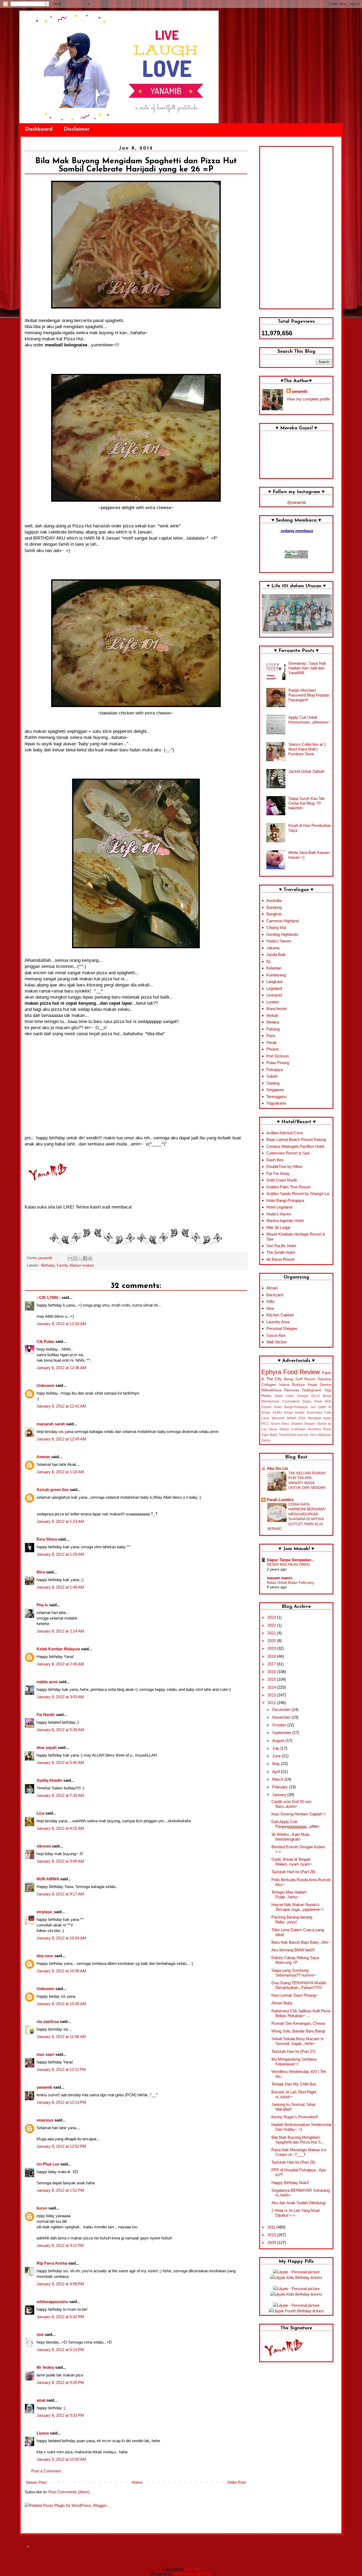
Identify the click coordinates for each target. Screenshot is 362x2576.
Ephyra (271, 1372)
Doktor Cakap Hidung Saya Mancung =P (295, 1960)
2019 (272, 1648)
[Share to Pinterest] (90, 1258)
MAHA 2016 (296, 1418)
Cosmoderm (291, 1401)
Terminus (314, 1429)
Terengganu (276, 1097)
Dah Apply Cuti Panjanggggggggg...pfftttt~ (296, 1824)
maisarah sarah (51, 1424)
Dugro (307, 1401)
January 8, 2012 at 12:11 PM (61, 2069)
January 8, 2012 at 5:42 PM (60, 2317)
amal (41, 2400)
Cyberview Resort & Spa (288, 1153)
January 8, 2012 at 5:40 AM (60, 1763)
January (280, 1795)
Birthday (48, 1265)
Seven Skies (280, 1424)
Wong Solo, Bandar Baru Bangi (298, 2031)
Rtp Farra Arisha (52, 2263)
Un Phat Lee (48, 2164)
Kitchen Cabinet (280, 1315)
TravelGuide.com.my (293, 1435)
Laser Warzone (273, 1418)
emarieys (45, 2120)
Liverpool (274, 995)
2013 (272, 1695)
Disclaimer (77, 129)
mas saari (45, 2054)
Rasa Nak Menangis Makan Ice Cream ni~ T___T (299, 2152)
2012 (272, 1703)
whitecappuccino (52, 2302)
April (277, 1772)
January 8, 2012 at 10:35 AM (61, 2004)
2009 (272, 2242)
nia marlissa (48, 2021)
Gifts (270, 1301)
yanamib (44, 2087)
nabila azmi (47, 1682)
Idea (270, 1308)
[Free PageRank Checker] (296, 557)
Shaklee (297, 1424)
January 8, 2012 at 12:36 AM (61, 1368)
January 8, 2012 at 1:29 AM (60, 1554)
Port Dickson (278, 1056)
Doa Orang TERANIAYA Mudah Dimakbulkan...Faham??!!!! (299, 1985)
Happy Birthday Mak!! (290, 2183)
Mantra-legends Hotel (285, 1221)
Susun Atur (276, 1335)
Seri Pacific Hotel (281, 1246)
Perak (271, 1042)
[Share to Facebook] (85, 1258)
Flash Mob (323, 1401)
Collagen (269, 1385)
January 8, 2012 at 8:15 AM (60, 1828)
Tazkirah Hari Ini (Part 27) (293, 2051)
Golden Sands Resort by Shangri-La (298, 1194)
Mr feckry (45, 2367)
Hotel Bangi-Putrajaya (285, 1200)
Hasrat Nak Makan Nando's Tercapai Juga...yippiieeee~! (297, 1907)
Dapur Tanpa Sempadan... (291, 1560)
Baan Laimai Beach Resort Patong (296, 1139)
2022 (272, 1625)
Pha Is (42, 1605)
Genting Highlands (282, 934)
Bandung (274, 907)
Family (62, 1265)
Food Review (302, 1372)
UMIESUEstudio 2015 (192, 2574)
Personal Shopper (282, 1328)
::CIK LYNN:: (48, 1297)
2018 (272, 1656)
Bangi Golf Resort (300, 1379)
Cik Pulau (45, 1341)
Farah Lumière (280, 1500)
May (277, 1764)
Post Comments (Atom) (69, 2492)
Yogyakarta (276, 1103)
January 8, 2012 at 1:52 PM (60, 2190)
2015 (272, 1679)
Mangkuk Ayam (320, 1418)
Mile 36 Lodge (278, 1227)
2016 (272, 1672)
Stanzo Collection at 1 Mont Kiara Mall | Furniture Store (307, 749)
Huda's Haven (279, 941)
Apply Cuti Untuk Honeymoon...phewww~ (309, 720)
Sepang (273, 1083)
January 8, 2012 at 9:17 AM (60, 1894)
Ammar (43, 1457)
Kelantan (274, 968)
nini (40, 2334)
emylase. (45, 1912)
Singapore (275, 1090)
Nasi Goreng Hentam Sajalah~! (298, 1814)
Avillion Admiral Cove (285, 1133)
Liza (40, 1813)
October (280, 1725)
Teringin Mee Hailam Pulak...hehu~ (289, 1894)
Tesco (327, 1429)
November (282, 1717)
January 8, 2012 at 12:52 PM (61, 2146)
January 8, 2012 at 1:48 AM (60, 1587)
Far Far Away (278, 1173)
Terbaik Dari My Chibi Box (294, 2084)
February (281, 1787)
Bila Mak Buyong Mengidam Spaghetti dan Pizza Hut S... (298, 2140)
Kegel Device (320, 1385)
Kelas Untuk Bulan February (290, 1582)
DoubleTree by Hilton (284, 1166)
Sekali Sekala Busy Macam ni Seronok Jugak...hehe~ (297, 2041)
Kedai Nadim (295, 1413)
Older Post (237, 2482)
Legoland (274, 988)
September (282, 1733)
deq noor (45, 1956)
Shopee (310, 1424)
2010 (272, 2235)
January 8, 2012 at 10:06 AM (61, 1971)
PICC (265, 1424)
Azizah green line (53, 1490)
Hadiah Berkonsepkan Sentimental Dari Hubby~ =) (301, 2127)
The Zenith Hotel (281, 1252)
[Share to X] (80, 1258)
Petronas (292, 1390)
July (276, 1748)
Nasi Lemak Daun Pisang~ (295, 1995)
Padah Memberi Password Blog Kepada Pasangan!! (309, 695)
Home (137, 2482)
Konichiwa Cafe (319, 1413)
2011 (272, 2227)
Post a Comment (46, 2471)
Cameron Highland (282, 921)
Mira (41, 1572)
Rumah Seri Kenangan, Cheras (298, 2023)
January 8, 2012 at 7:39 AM (60, 1795)
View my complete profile (308, 399)
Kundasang (276, 975)
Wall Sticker (277, 1342)
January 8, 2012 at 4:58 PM (60, 2284)
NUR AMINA (48, 1879)
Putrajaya (275, 1069)
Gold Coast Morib (282, 1180)
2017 (272, 1664)
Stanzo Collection (292, 1429)
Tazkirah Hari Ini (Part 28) (293, 1872)
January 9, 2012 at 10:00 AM (61, 2459)
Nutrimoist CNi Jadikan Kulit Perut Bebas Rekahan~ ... (301, 2013)
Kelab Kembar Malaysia (58, 1649)
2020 (272, 1641)
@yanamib (296, 502)
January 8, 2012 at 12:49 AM (61, 1439)
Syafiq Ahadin (49, 1780)
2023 (272, 1617)
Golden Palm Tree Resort (288, 1187)
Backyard (275, 1295)
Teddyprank (312, 1390)
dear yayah (47, 1747)
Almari (272, 1288)
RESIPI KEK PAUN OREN (288, 1564)
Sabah (272, 1076)
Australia (274, 900)
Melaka (273, 1022)
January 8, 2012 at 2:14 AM (60, 1631)
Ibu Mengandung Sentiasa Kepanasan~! (294, 2061)
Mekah (272, 1015)
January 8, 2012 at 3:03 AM (60, 1697)
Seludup (324, 1379)
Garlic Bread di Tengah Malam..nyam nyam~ (292, 1862)
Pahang (273, 1029)
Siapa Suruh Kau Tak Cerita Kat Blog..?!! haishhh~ (306, 803)
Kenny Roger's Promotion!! (295, 2117)
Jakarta (273, 948)
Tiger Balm (269, 1435)
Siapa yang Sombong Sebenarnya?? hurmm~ (294, 1973)
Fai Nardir (46, 1715)
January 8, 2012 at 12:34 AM (61, 1324)
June (277, 1756)
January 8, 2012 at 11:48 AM (61, 2037)
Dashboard (39, 129)
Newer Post (36, 2482)
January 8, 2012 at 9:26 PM (60, 2382)
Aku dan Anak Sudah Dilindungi (298, 2203)
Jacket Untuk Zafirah (306, 771)
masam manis (280, 1578)
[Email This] (70, 1258)
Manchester (277, 1009)
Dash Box (275, 1160)
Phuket (272, 1049)
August (279, 1741)
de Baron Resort (281, 1259)
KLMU (277, 1413)
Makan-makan (82, 1265)
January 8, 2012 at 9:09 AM (60, 1861)
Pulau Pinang (278, 1063)
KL (269, 961)
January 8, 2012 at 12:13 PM (61, 2102)
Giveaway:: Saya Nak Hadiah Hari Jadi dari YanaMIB (307, 668)
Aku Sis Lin (277, 1468)
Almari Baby (282, 2003)
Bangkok (274, 914)
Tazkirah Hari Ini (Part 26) (293, 2162)
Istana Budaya (292, 1385)
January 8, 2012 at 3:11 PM (60, 2245)
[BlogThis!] (75, 1258)
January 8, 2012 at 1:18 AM (60, 1472)
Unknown (45, 1385)
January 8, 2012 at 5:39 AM (60, 1730)
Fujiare (266, 1407)
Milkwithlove (271, 1390)
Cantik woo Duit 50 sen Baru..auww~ (291, 1804)
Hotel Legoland (279, 1207)
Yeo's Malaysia (321, 1435)
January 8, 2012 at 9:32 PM (60, 2415)
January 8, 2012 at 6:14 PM (60, 2350)
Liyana (43, 2433)
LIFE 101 (192, 2569)
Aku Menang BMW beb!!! (293, 1950)
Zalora (266, 1440)
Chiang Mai (276, 927)
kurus (42, 2208)
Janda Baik (276, 954)
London (273, 1002)
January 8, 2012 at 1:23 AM (60, 1521)
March (278, 1779)
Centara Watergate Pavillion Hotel (295, 1146)
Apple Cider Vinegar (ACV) (297, 1396)
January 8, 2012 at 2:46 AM (60, 1664)
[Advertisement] (296, 228)
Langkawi (275, 982)
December (282, 1710)
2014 (272, 1687)
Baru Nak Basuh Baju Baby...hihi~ (301, 1942)
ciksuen (44, 1846)
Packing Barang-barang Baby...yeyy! (292, 1919)
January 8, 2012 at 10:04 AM (61, 1938)
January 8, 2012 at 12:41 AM (61, 1406)
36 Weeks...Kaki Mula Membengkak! (290, 1837)
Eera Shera (47, 1539)
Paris (271, 1036)
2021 (272, 1633)
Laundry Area (278, 1322)
